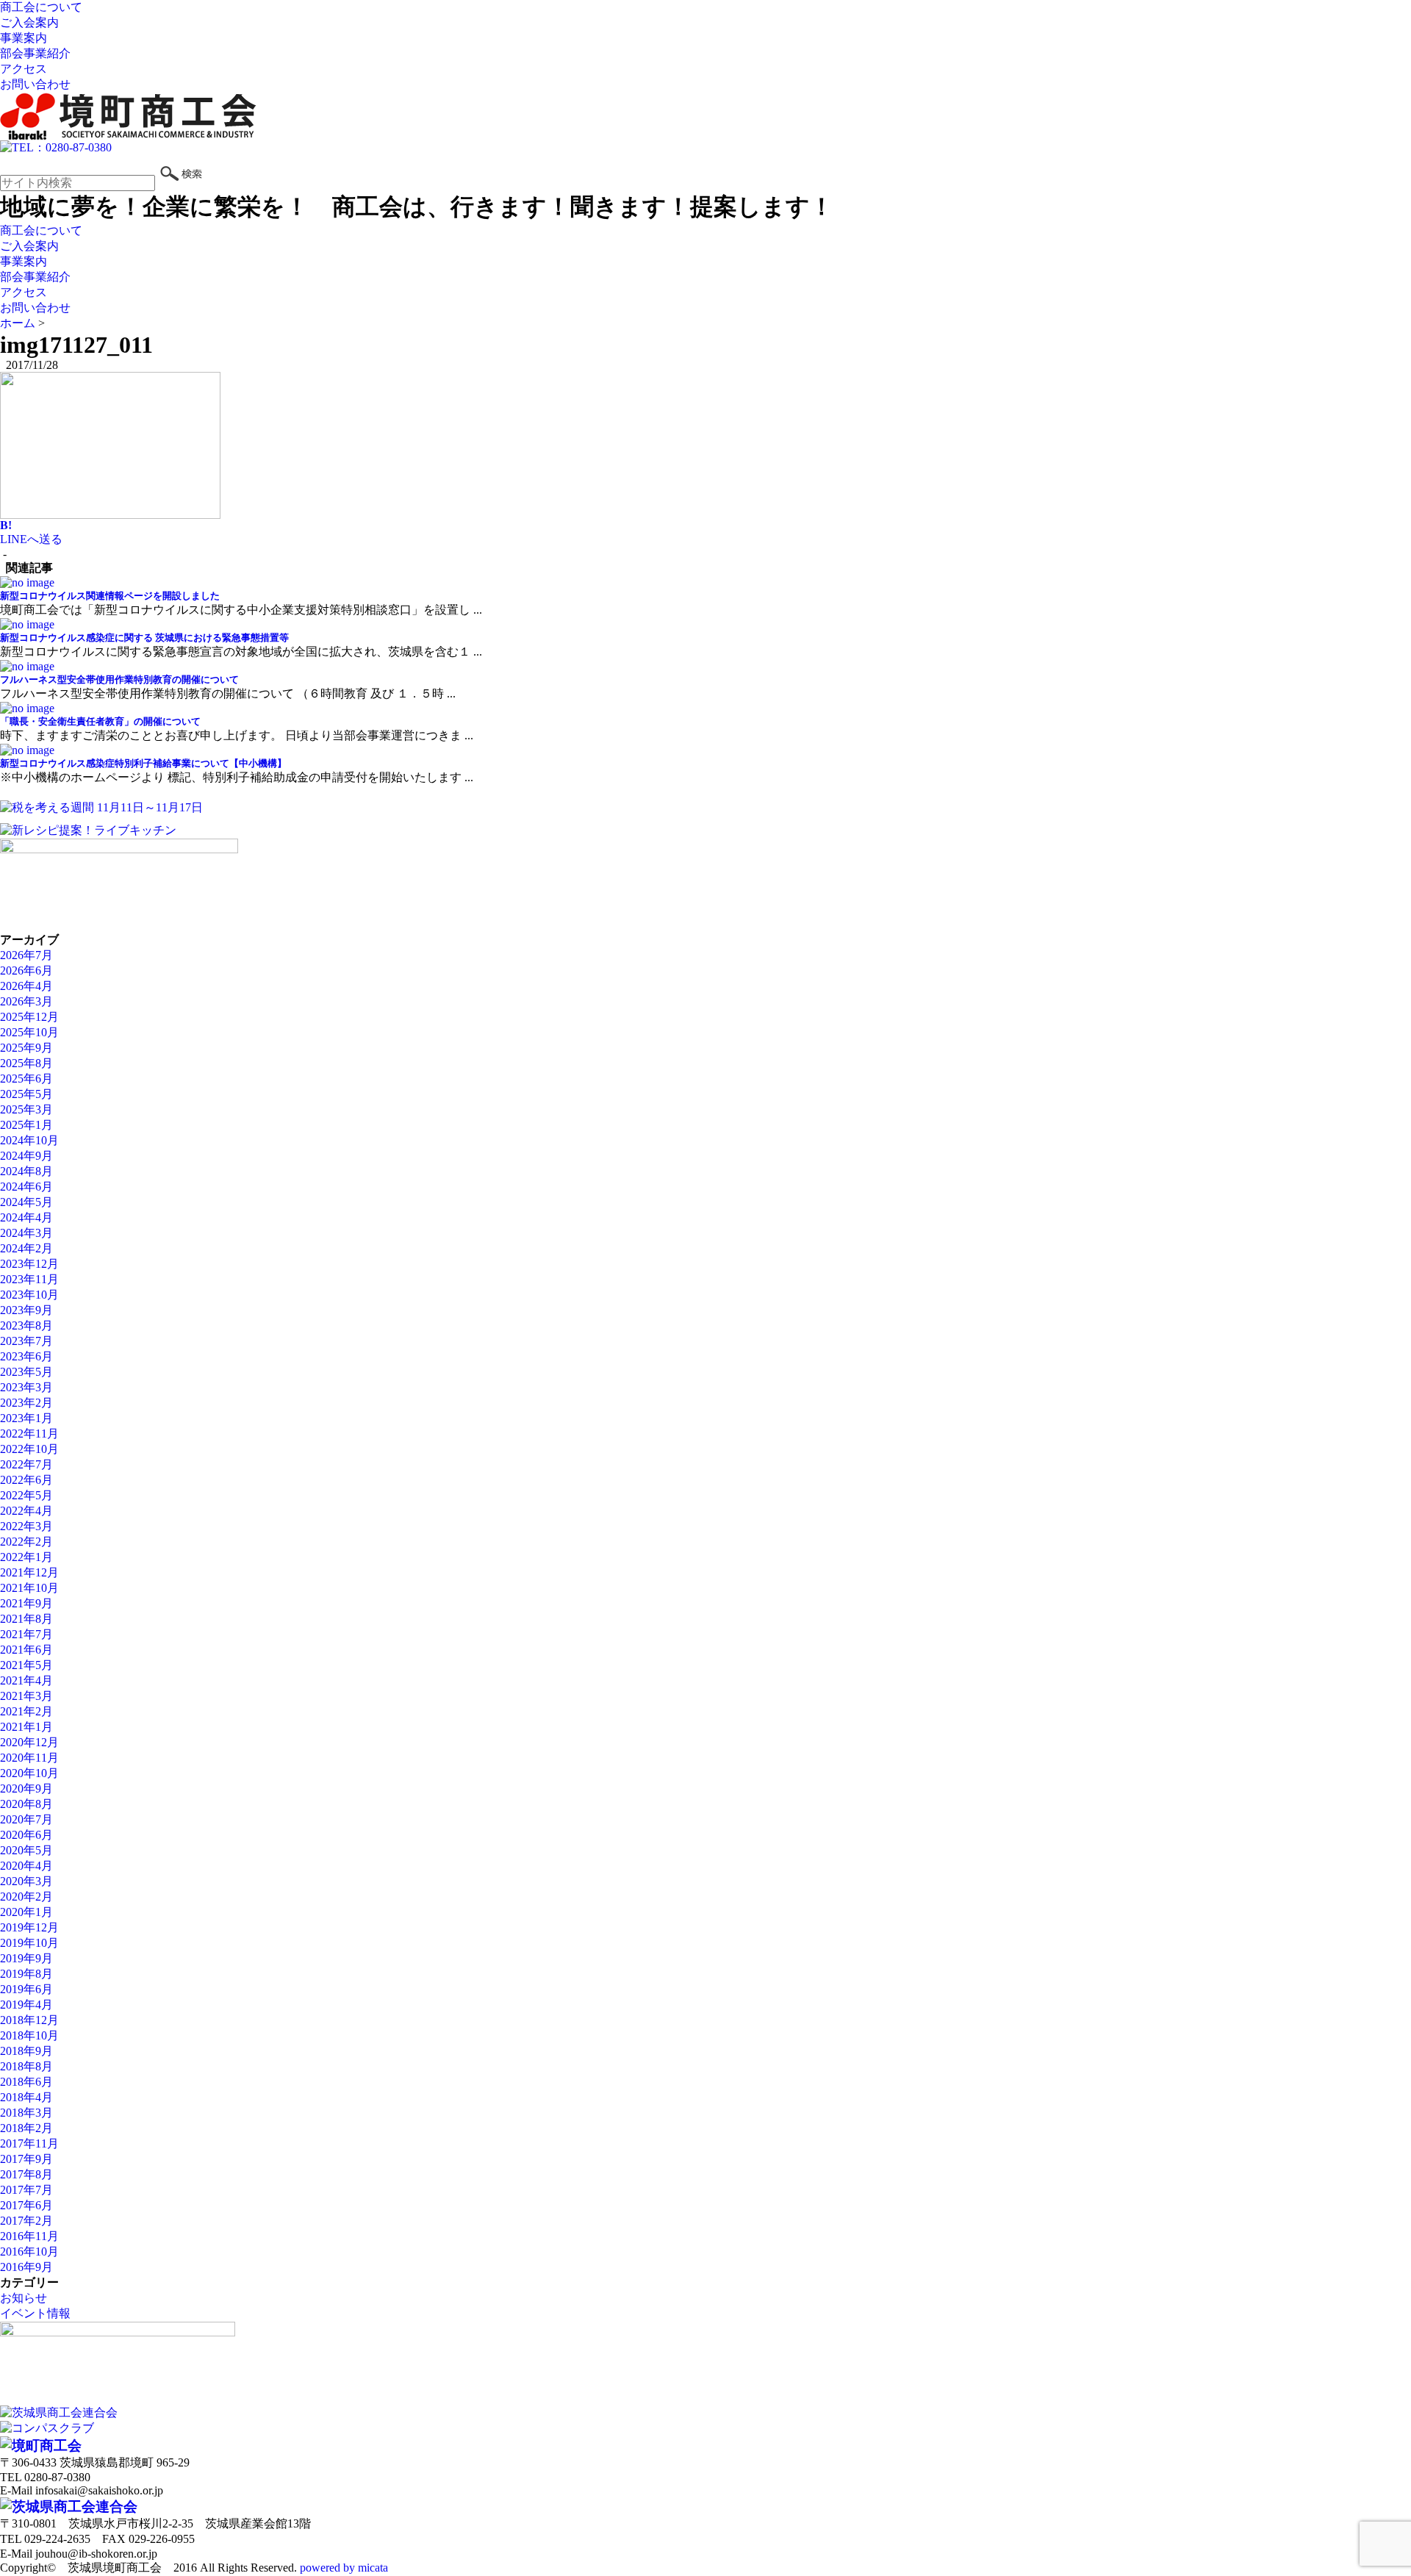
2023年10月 (29, 1295)
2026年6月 (26, 971)
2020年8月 (26, 1804)
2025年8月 (26, 1063)
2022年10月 (29, 1449)
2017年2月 (26, 2221)
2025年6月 (26, 1079)
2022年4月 (26, 1511)
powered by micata (342, 2568)
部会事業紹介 (35, 53)
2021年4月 (26, 1680)
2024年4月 (26, 1217)
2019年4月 (26, 2005)
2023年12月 (29, 1264)
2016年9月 (26, 2267)
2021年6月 (26, 1650)
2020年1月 (26, 1912)
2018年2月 (26, 2128)
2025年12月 (29, 1017)
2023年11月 (29, 1279)
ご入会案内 (29, 22)
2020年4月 (26, 1866)
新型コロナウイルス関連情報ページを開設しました (110, 596)
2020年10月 (29, 1773)
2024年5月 (26, 1202)
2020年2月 (26, 1897)
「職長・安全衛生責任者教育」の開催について (100, 721)
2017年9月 (26, 2159)
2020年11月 (29, 1758)
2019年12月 (29, 1927)
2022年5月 (26, 1495)
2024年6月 (26, 1187)
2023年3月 (26, 1387)
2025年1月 (26, 1125)
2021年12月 (29, 1572)
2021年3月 (26, 1696)
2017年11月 (29, 2143)
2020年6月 (26, 1835)
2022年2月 (26, 1542)
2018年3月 (26, 2113)
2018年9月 (26, 2051)
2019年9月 (26, 1958)
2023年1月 (26, 1418)
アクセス (24, 69)
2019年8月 (26, 1974)
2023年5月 (26, 1372)
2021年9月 (26, 1603)
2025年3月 (26, 1109)
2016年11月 (29, 2236)
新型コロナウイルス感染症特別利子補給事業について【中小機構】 (143, 763)
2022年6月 (26, 1480)
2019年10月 (29, 1943)
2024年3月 (26, 1233)
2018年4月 (26, 2097)
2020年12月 (29, 1742)
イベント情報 (35, 2313)
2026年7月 (26, 955)
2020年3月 (26, 1881)
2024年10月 (29, 1140)
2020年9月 (26, 1789)
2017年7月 (26, 2190)
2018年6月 (26, 2082)
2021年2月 (26, 1711)
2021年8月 (26, 1619)
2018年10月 (29, 2035)
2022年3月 (26, 1526)
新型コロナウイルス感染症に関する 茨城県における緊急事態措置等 (144, 638)
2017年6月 (26, 2205)
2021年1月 (26, 1727)
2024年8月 (26, 1171)
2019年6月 (26, 1989)
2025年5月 (26, 1094)
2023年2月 (26, 1403)
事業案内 (24, 38)
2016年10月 (29, 2252)
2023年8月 (26, 1325)
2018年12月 (29, 2020)
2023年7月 (26, 1341)
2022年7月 (26, 1464)
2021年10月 (29, 1588)
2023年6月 (26, 1356)
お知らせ (24, 2298)
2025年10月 (29, 1032)
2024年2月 (26, 1248)
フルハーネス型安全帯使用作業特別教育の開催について (119, 679)
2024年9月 (26, 1156)
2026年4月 (26, 986)
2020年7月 (26, 1819)
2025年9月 (26, 1048)
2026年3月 (26, 1001)
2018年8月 (26, 2066)
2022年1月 (26, 1557)
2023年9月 (26, 1310)
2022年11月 (29, 1434)
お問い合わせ (35, 84)
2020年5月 (26, 1850)
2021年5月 (26, 1665)
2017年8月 (26, 2174)
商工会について (41, 7)
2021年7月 (26, 1634)
